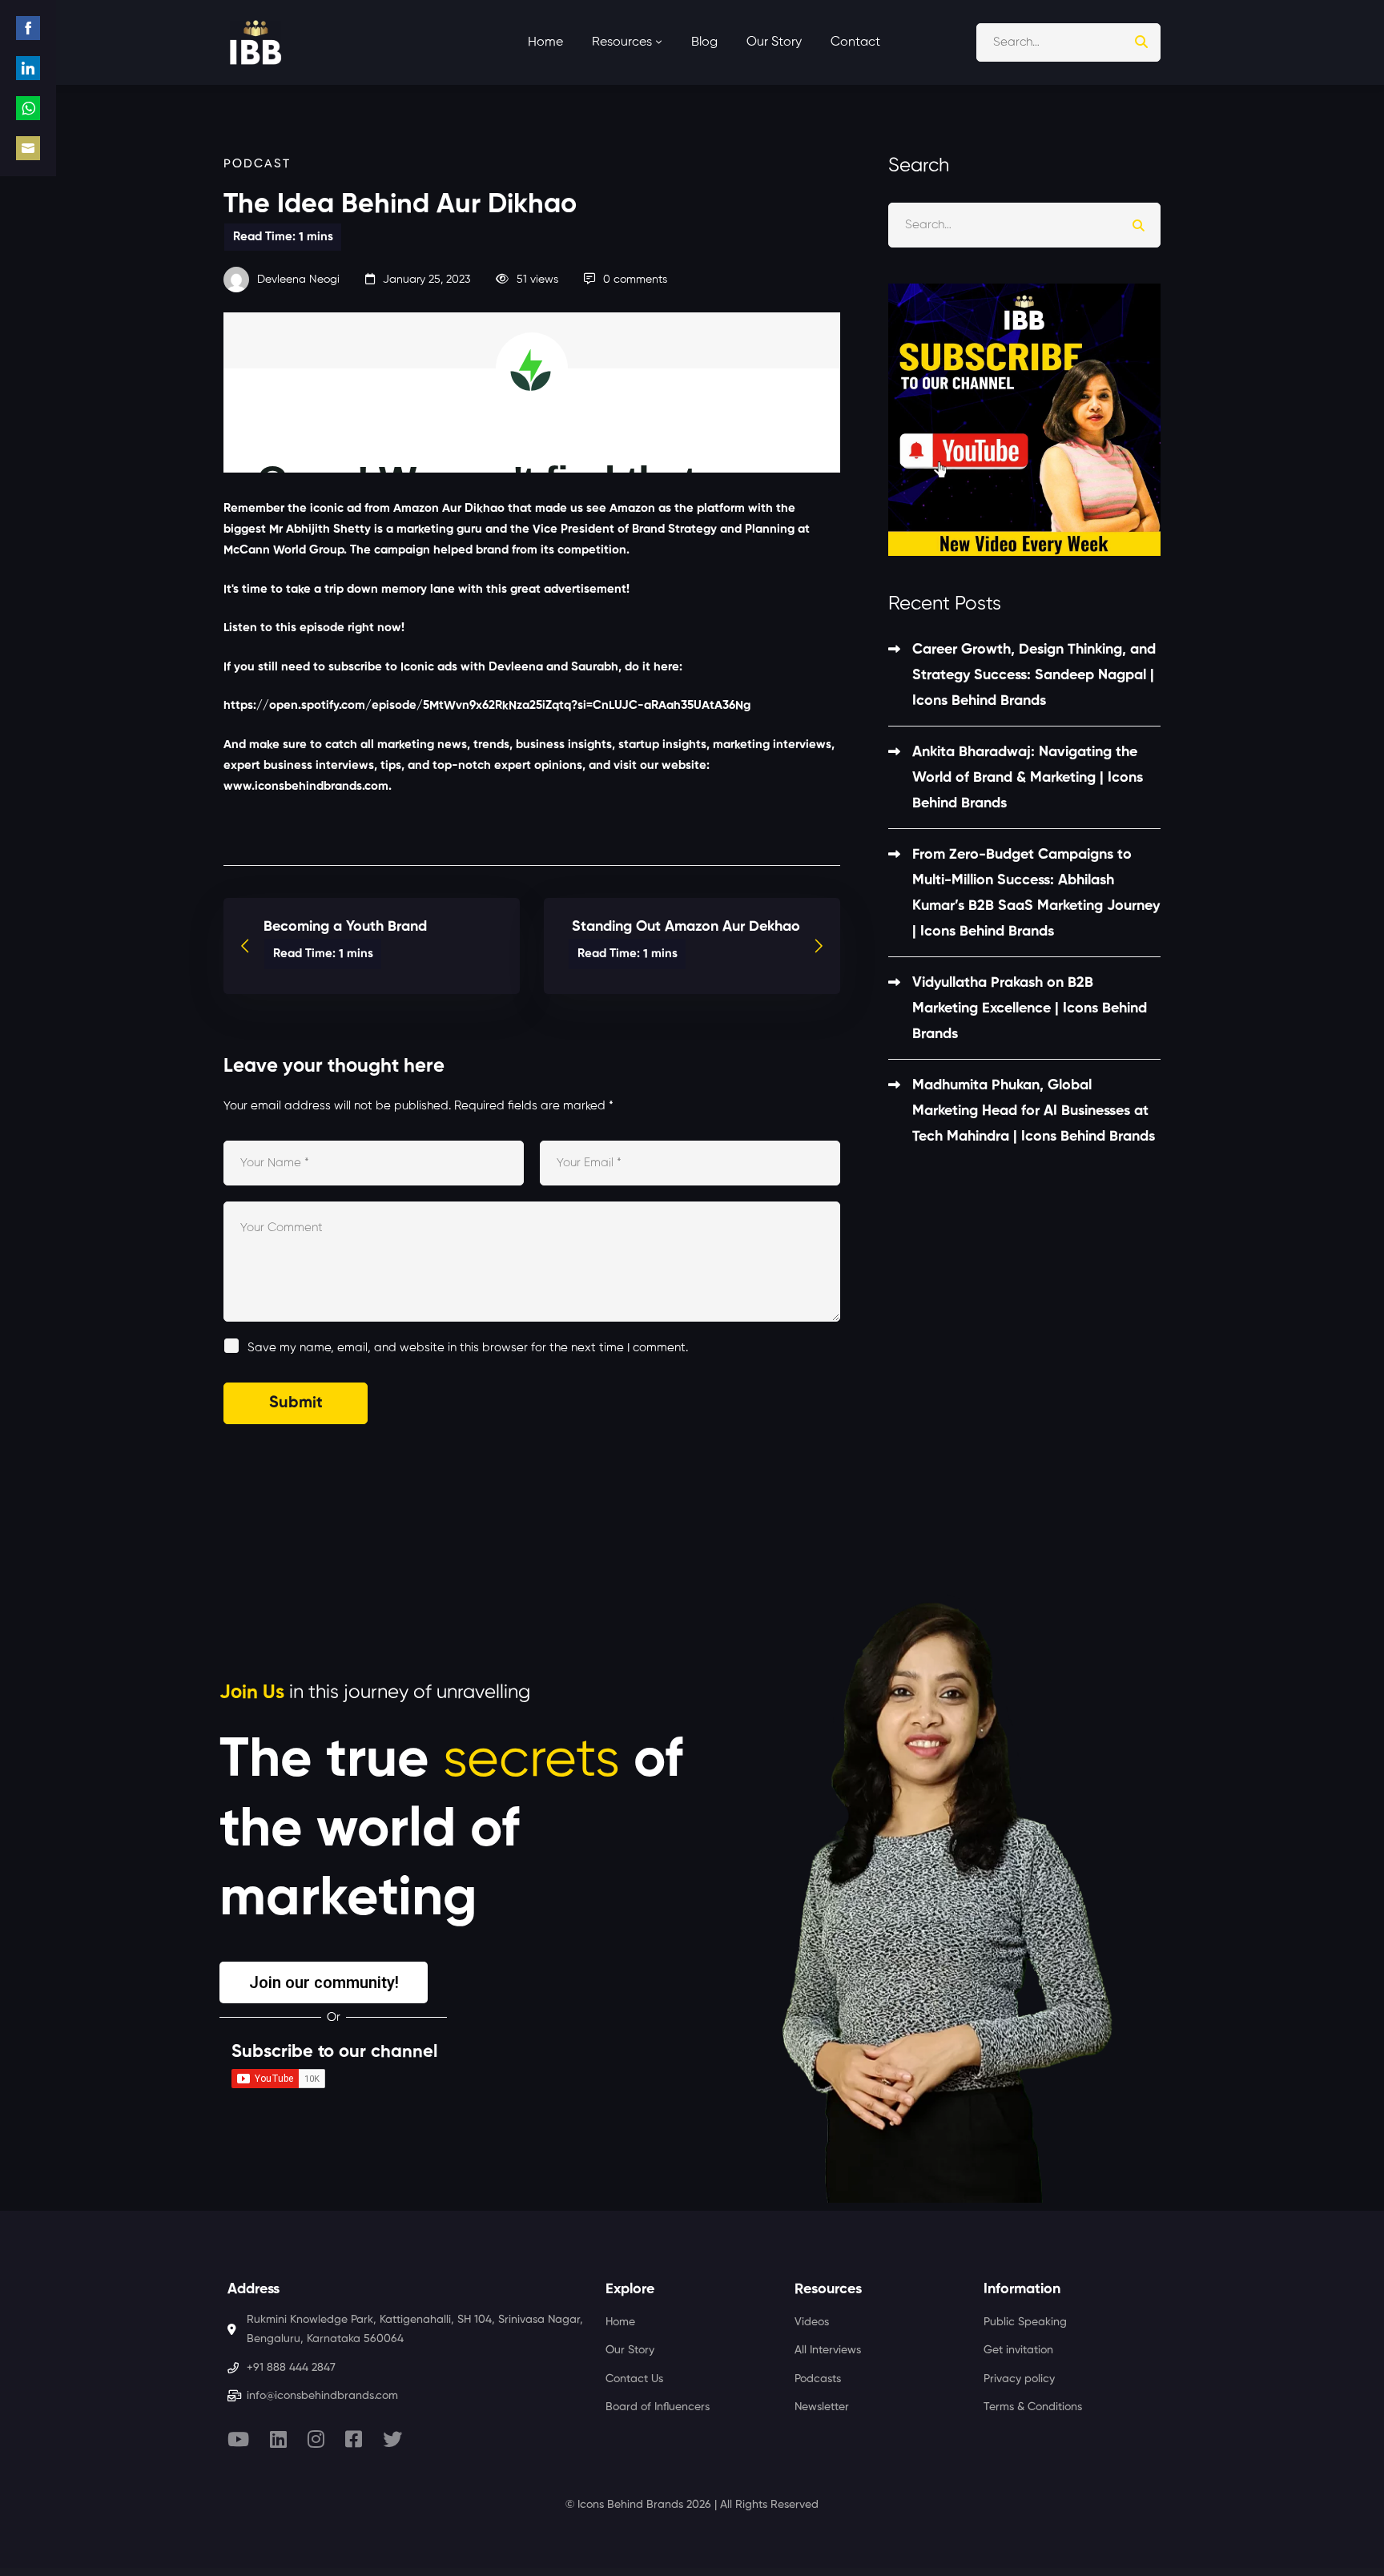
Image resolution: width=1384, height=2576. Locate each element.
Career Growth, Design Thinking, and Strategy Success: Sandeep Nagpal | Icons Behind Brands (1034, 675)
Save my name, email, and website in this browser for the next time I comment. (468, 1348)
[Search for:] (1068, 42)
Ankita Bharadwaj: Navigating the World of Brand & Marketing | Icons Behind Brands (1028, 778)
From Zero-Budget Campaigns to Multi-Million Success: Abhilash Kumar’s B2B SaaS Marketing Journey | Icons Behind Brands (1036, 893)
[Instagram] (316, 2439)
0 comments (635, 280)
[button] (324, 1982)
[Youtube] (238, 2439)
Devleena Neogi (297, 280)
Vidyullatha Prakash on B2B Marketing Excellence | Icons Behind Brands (1030, 1008)
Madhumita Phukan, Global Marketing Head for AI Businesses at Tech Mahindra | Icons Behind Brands (1034, 1111)
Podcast (257, 164)
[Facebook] (354, 2439)
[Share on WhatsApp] (28, 108)
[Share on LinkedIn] (28, 68)
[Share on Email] (28, 148)
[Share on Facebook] (28, 28)
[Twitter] (392, 2439)
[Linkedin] (278, 2439)
